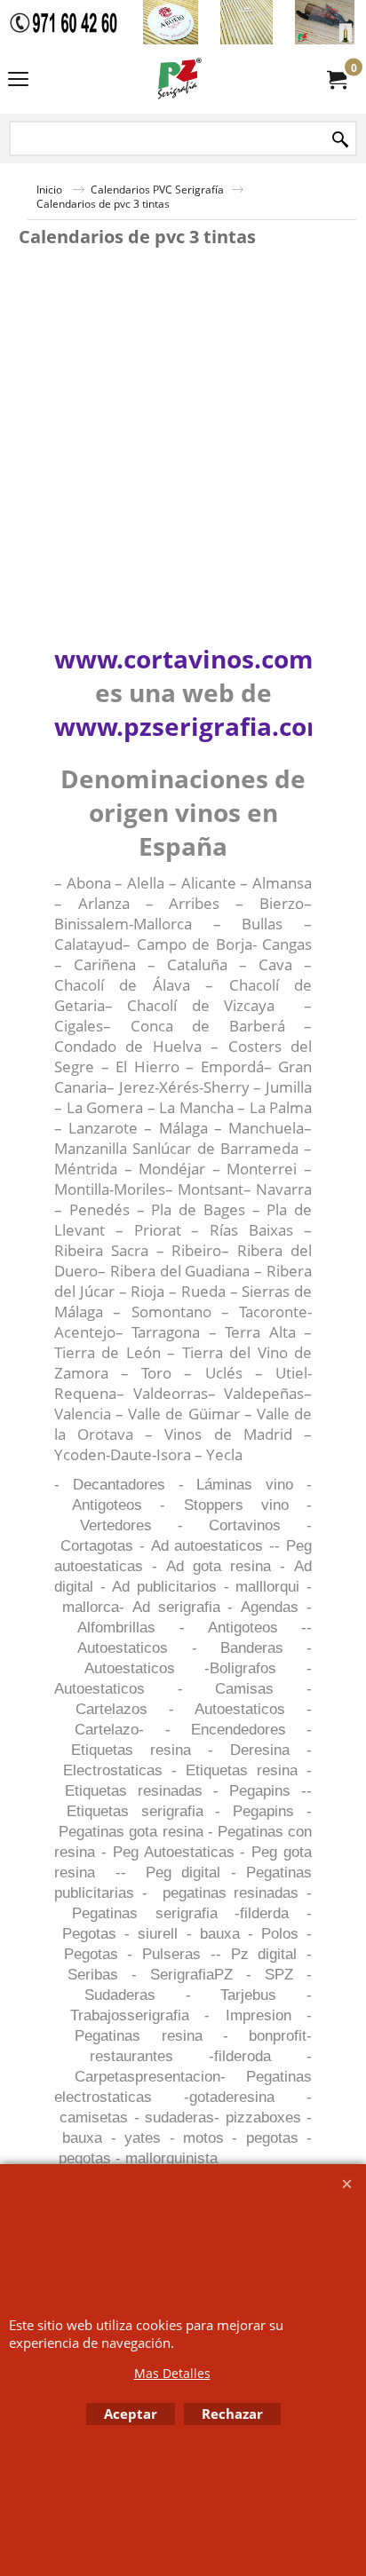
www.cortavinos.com (184, 659)
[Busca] (340, 140)
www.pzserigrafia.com (193, 726)
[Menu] (18, 81)
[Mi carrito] (336, 79)
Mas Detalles (172, 2373)
